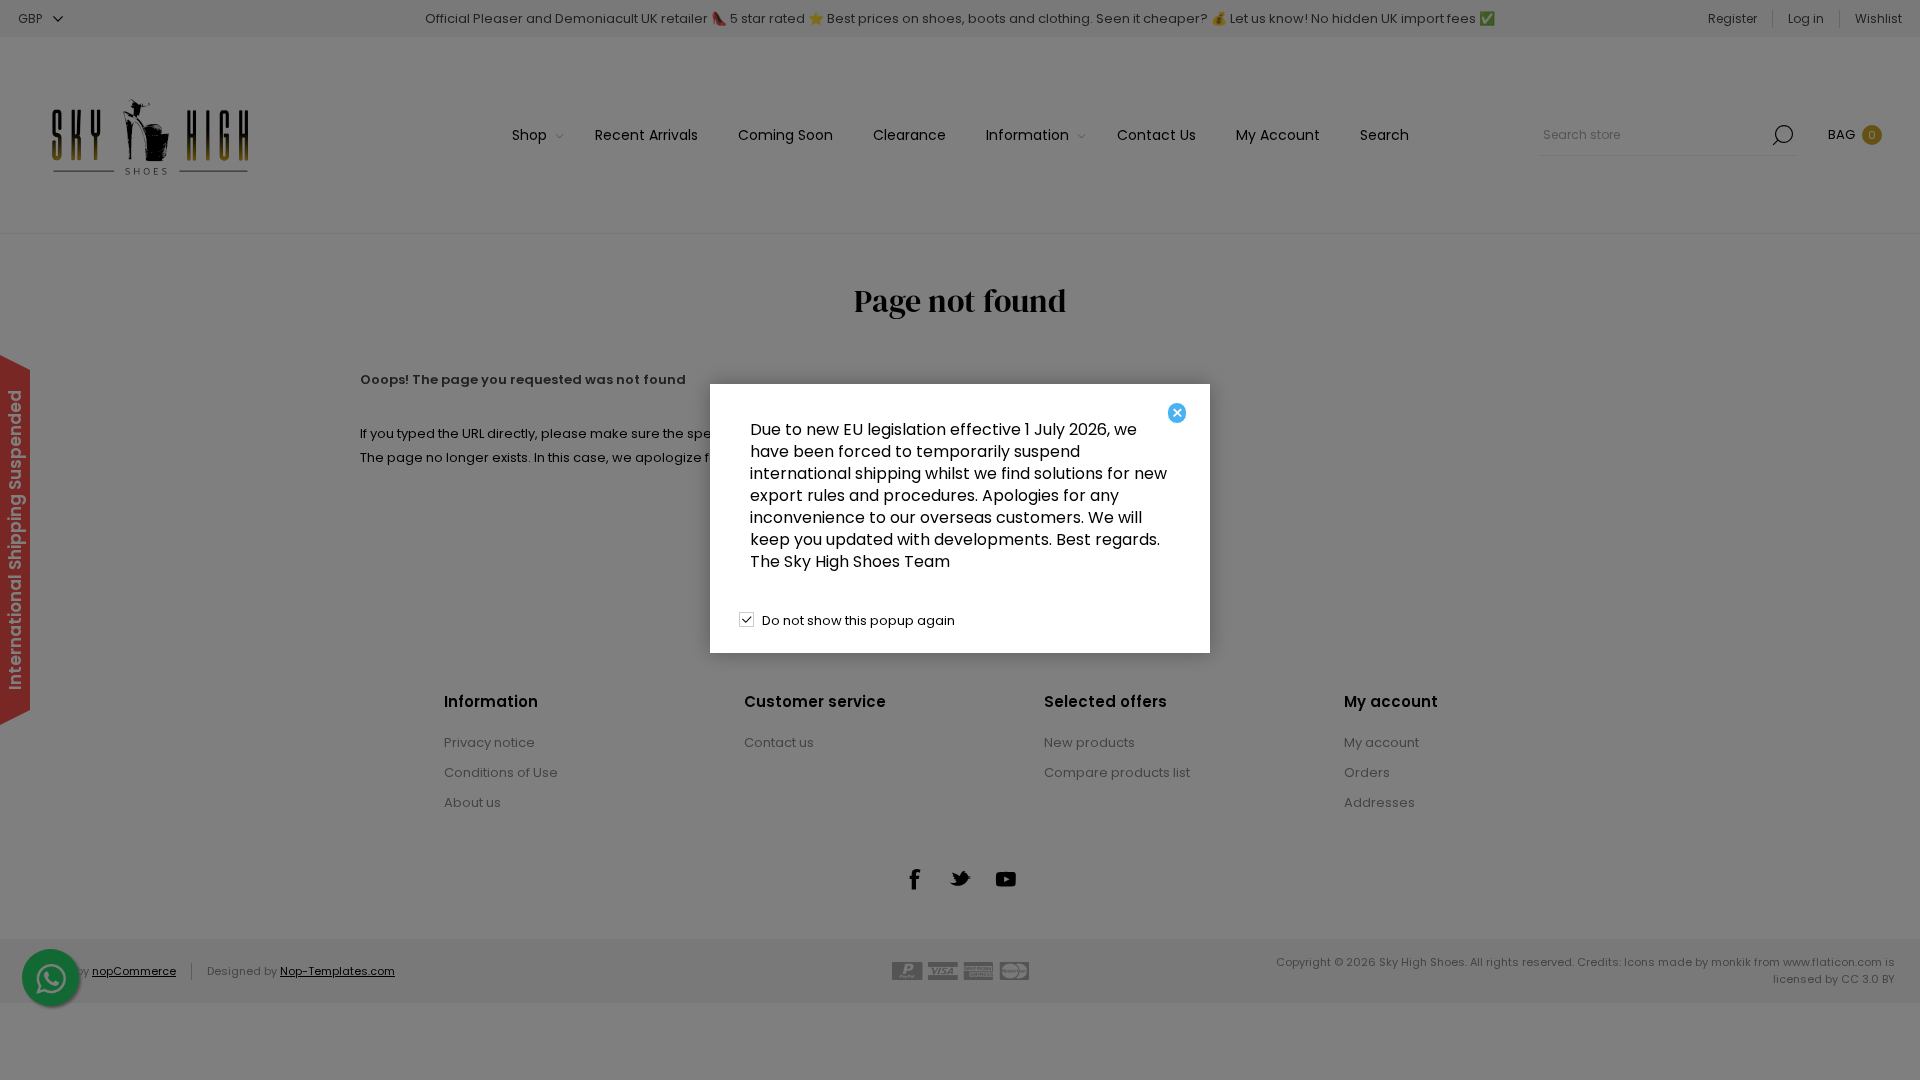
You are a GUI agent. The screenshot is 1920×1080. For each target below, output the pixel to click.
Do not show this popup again (858, 620)
